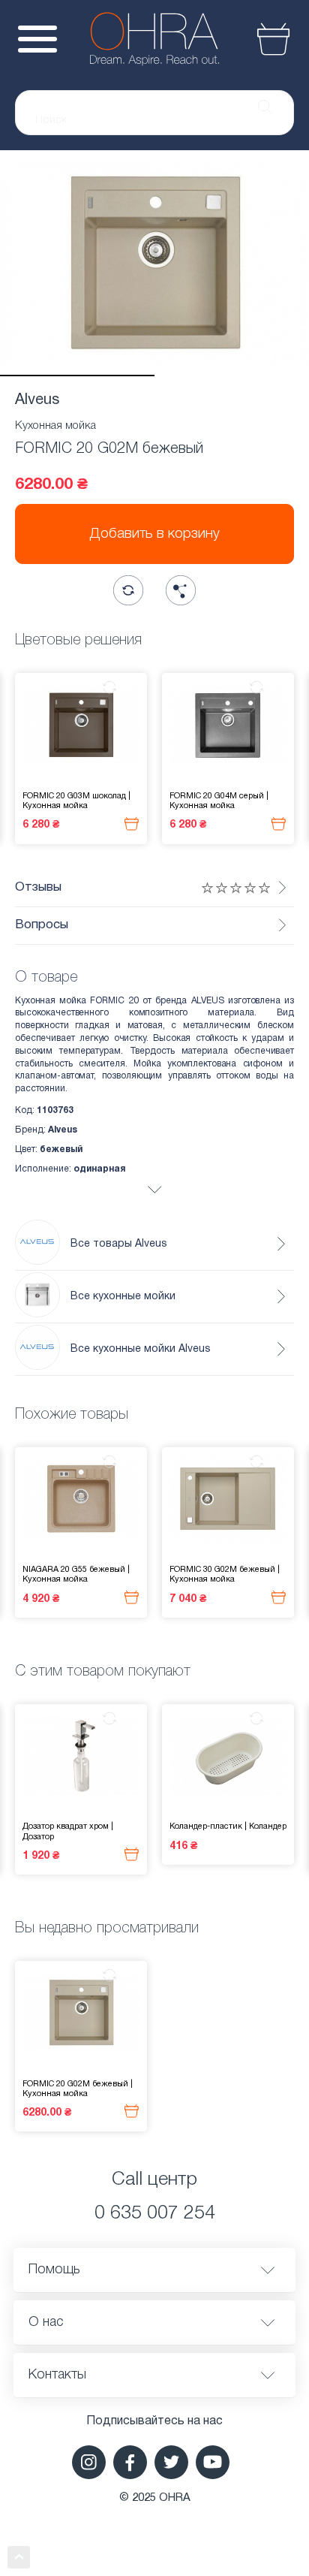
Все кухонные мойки (123, 1297)
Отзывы (38, 887)
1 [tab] (77, 376)
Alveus (37, 400)
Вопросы (42, 925)
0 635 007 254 (155, 2214)
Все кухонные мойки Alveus (141, 1349)
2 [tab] (232, 376)
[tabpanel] (154, 263)
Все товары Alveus (119, 1244)
